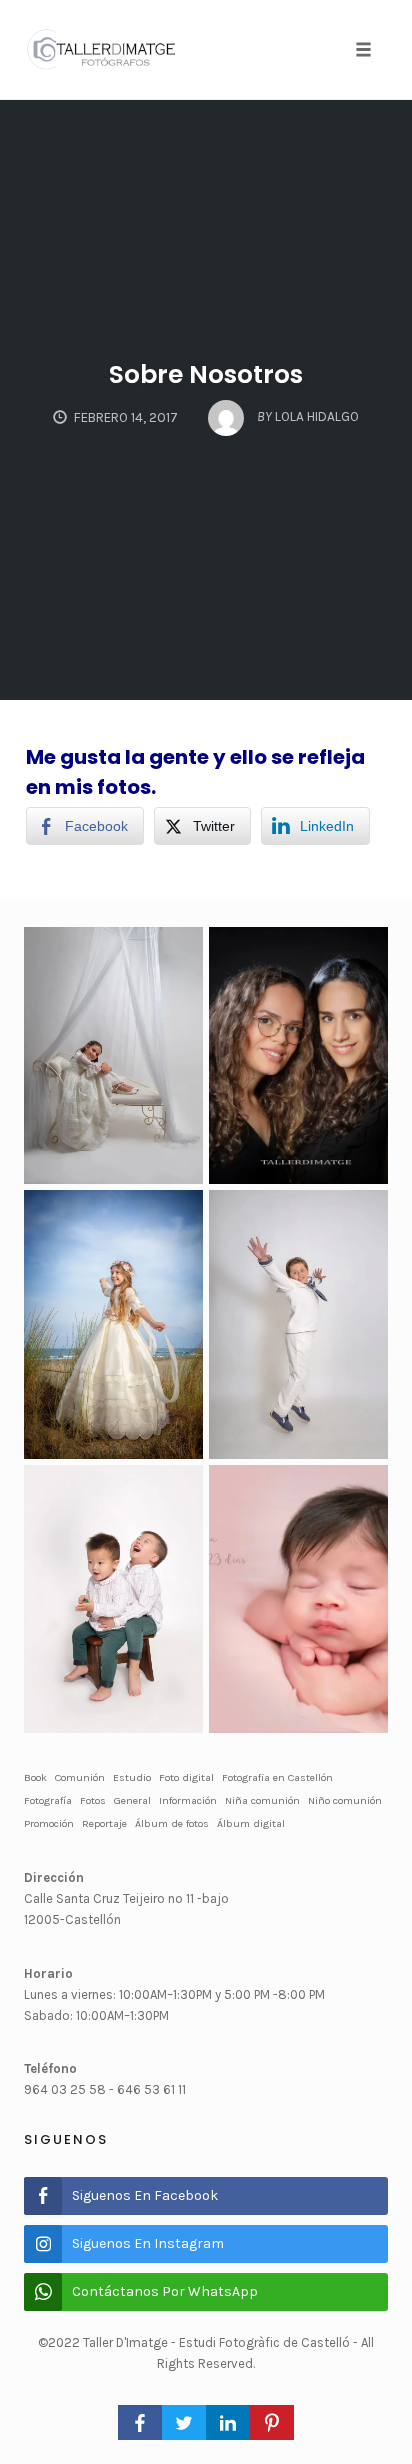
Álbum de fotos (172, 1823)
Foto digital (186, 1777)
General (132, 1800)
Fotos (93, 1800)
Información (188, 1800)
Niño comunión (345, 1800)
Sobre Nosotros (206, 374)
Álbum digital (251, 1823)
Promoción (49, 1823)
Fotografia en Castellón (277, 1777)
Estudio (132, 1777)
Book (35, 1777)
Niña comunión (262, 1800)
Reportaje (104, 1823)
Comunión (80, 1777)
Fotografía (48, 1800)
